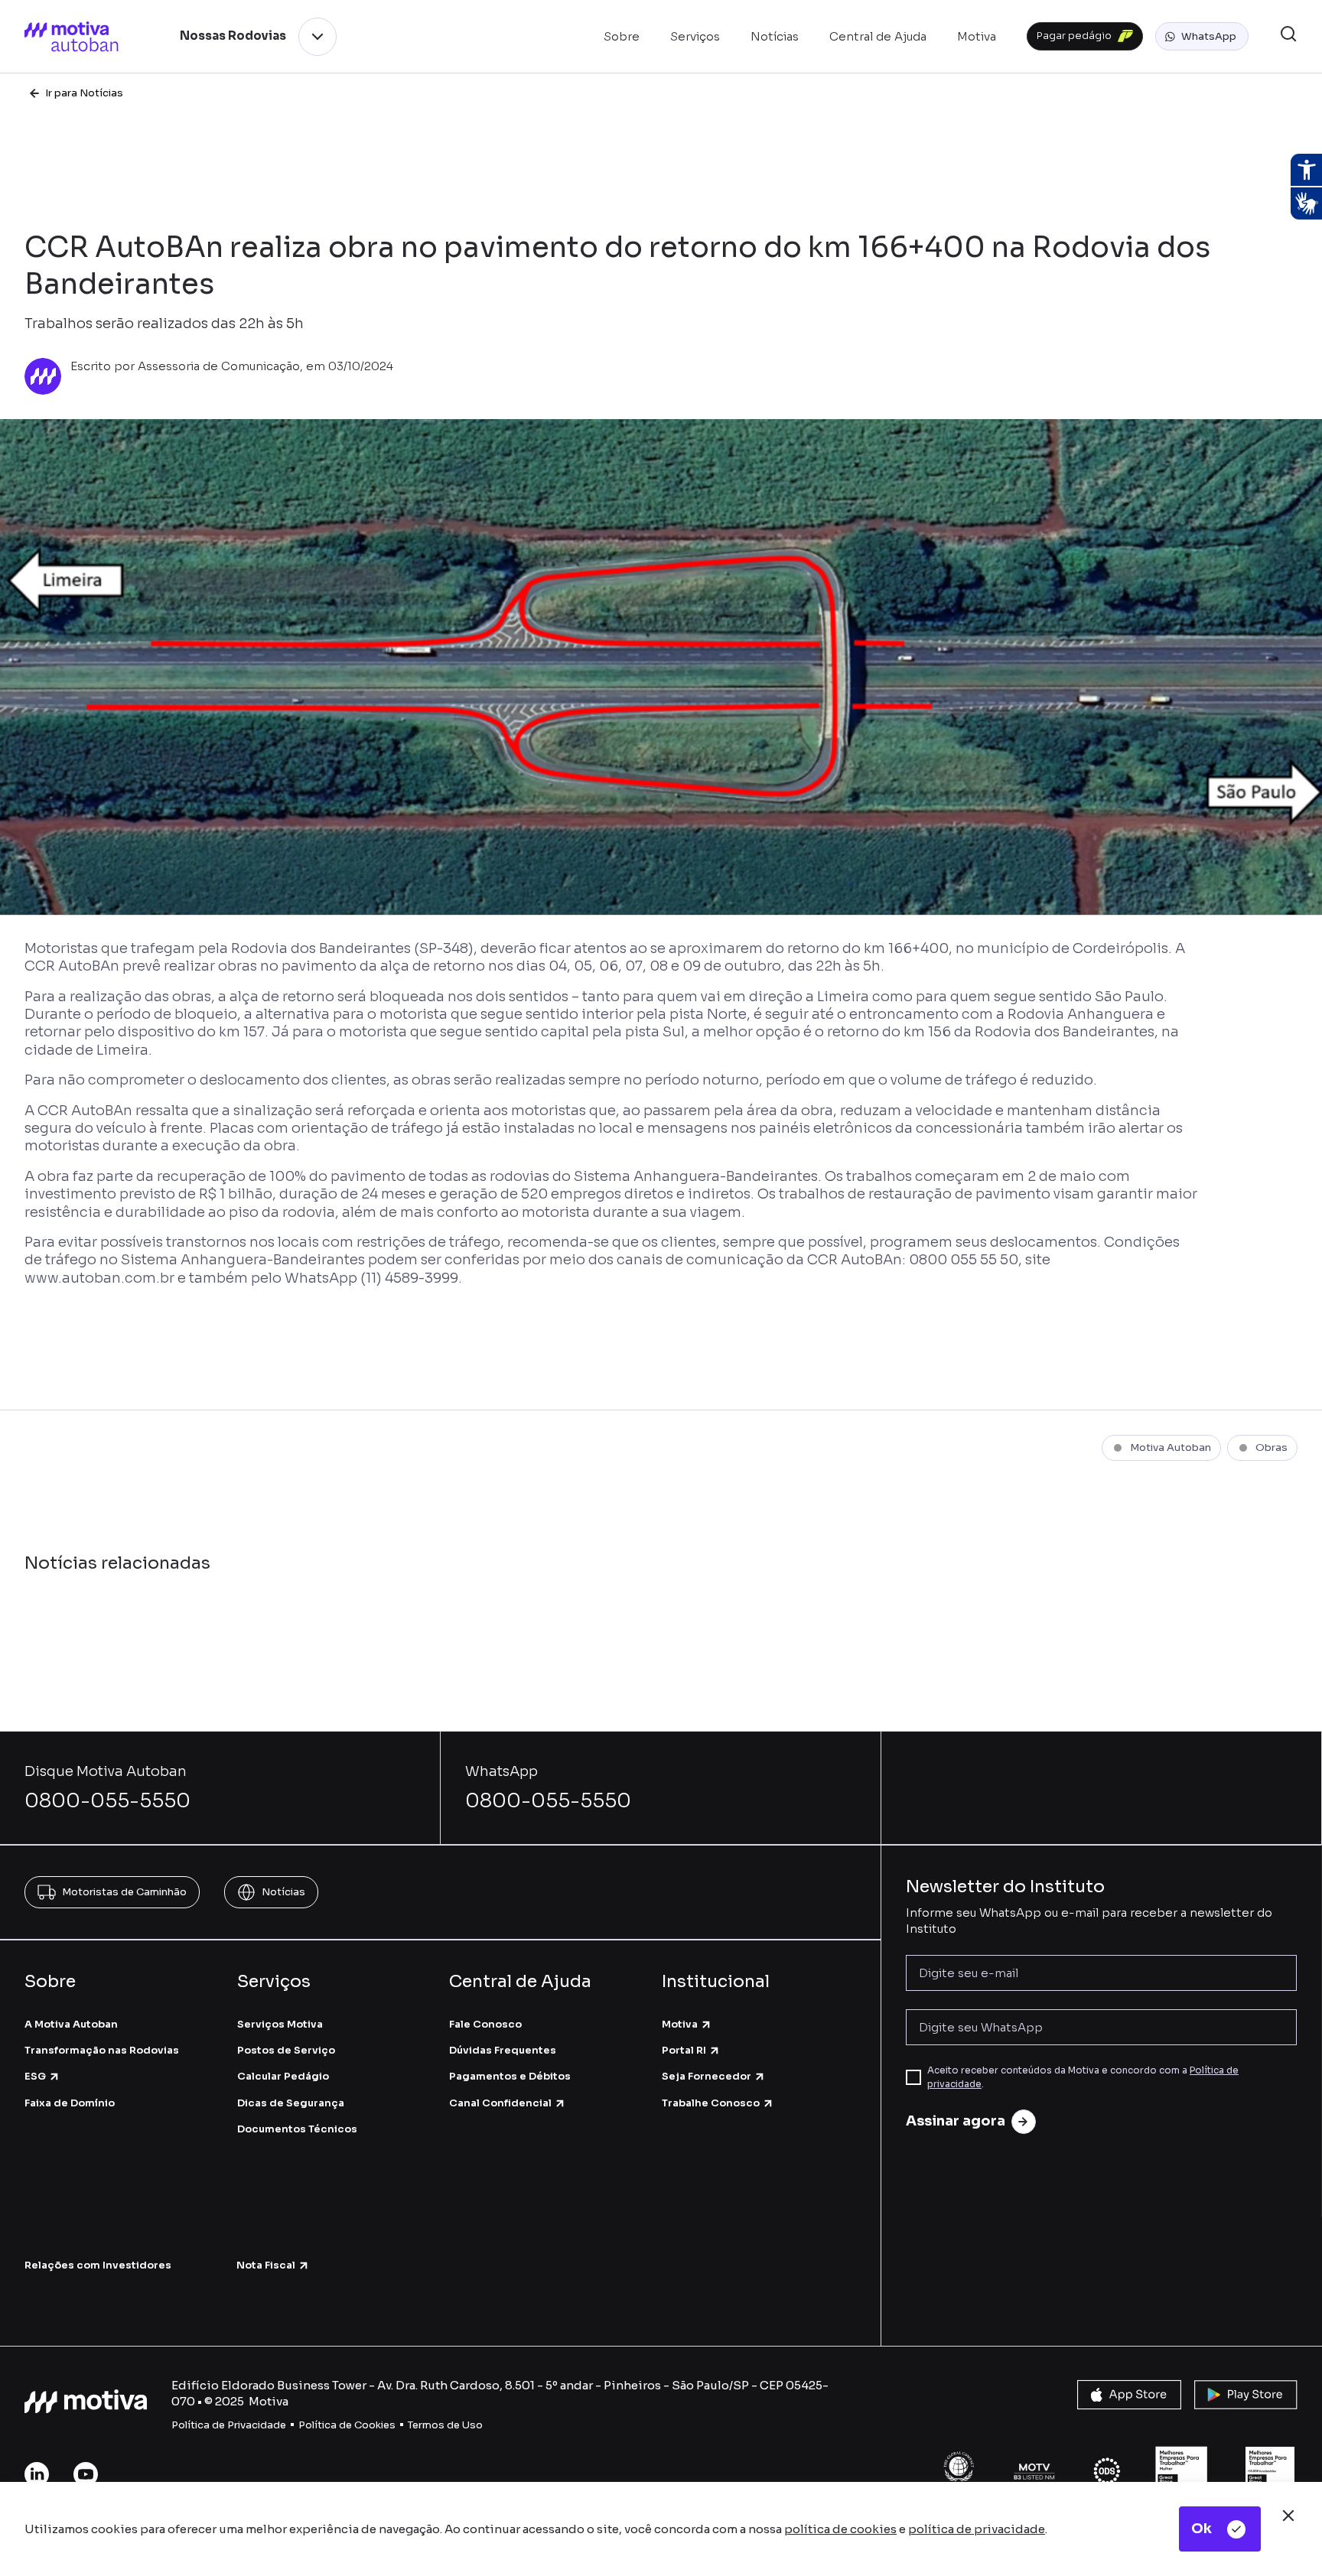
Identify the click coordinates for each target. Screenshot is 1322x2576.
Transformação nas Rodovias (102, 2050)
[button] (1202, 37)
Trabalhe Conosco (711, 2103)
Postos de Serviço (286, 2050)
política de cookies (840, 2529)
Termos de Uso (445, 2425)
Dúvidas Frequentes (503, 2050)
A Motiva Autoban (71, 2024)
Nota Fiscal (266, 2265)
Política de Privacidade (229, 2425)
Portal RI (684, 2050)
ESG (35, 2076)
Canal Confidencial (500, 2103)
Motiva (680, 2024)
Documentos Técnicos (297, 2129)
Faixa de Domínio (70, 2103)
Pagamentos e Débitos (510, 2076)
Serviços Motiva (280, 2024)
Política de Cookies (347, 2425)
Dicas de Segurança (291, 2103)
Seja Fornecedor (707, 2076)
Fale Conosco (485, 2024)
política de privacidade (977, 2529)
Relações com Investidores (98, 2265)
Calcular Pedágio (283, 2076)
